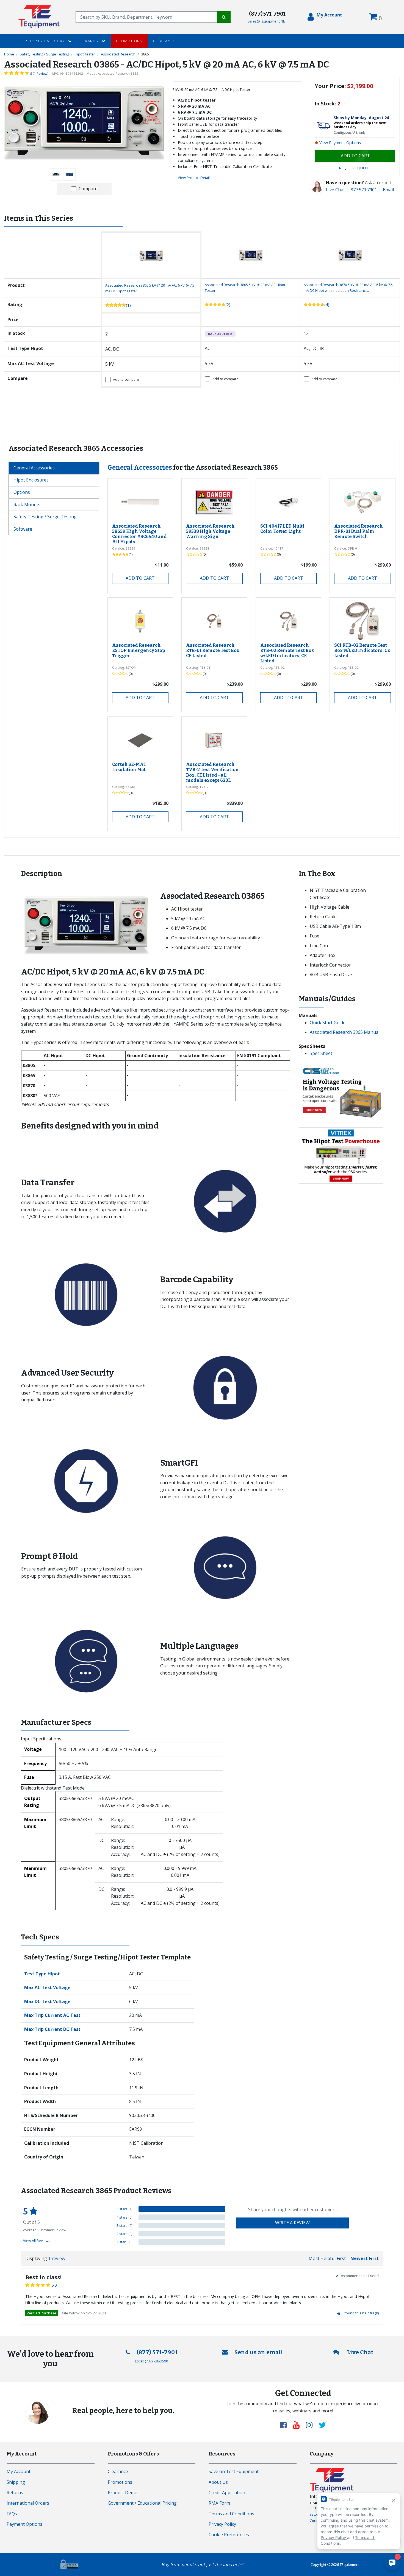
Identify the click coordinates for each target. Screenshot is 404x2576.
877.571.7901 (364, 190)
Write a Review (292, 2223)
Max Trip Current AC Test (52, 2015)
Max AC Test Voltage (47, 1987)
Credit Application (227, 2493)
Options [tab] (22, 492)
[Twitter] (322, 2425)
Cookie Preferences (229, 2535)
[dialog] (325, 17)
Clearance (164, 41)
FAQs (12, 2514)
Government (121, 2503)
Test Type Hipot (42, 1974)
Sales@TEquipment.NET (267, 21)
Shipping (16, 2482)
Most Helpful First (327, 2258)
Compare (88, 189)
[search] (146, 17)
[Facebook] (286, 2425)
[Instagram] (311, 2425)
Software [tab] (23, 529)
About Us (218, 2482)
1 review (57, 2258)
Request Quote (355, 168)
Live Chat (335, 190)
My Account (19, 2471)
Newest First (365, 2258)
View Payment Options (340, 143)
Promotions (129, 41)
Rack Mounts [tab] (27, 505)
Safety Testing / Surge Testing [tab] (45, 517)
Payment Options (24, 2524)
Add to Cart (140, 578)
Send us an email (259, 2352)
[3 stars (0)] (182, 2225)
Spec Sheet (321, 1053)
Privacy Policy (222, 2524)
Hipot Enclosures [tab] (31, 480)
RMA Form (219, 2503)
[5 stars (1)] (182, 2209)
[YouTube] (298, 2425)
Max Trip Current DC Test (52, 2029)
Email (388, 190)
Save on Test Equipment (234, 2471)
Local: (151, 2361)
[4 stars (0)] (182, 2217)
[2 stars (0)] (182, 2234)
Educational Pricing (157, 2503)
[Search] (224, 17)
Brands (91, 41)
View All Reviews (37, 2241)
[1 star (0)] (182, 2242)
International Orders (28, 2503)
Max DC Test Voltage (47, 2001)
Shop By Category (46, 41)
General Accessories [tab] (34, 468)
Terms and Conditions (231, 2514)
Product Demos (124, 2493)
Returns (15, 2493)
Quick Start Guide (328, 1023)
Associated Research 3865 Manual (345, 1032)
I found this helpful (361, 2313)
